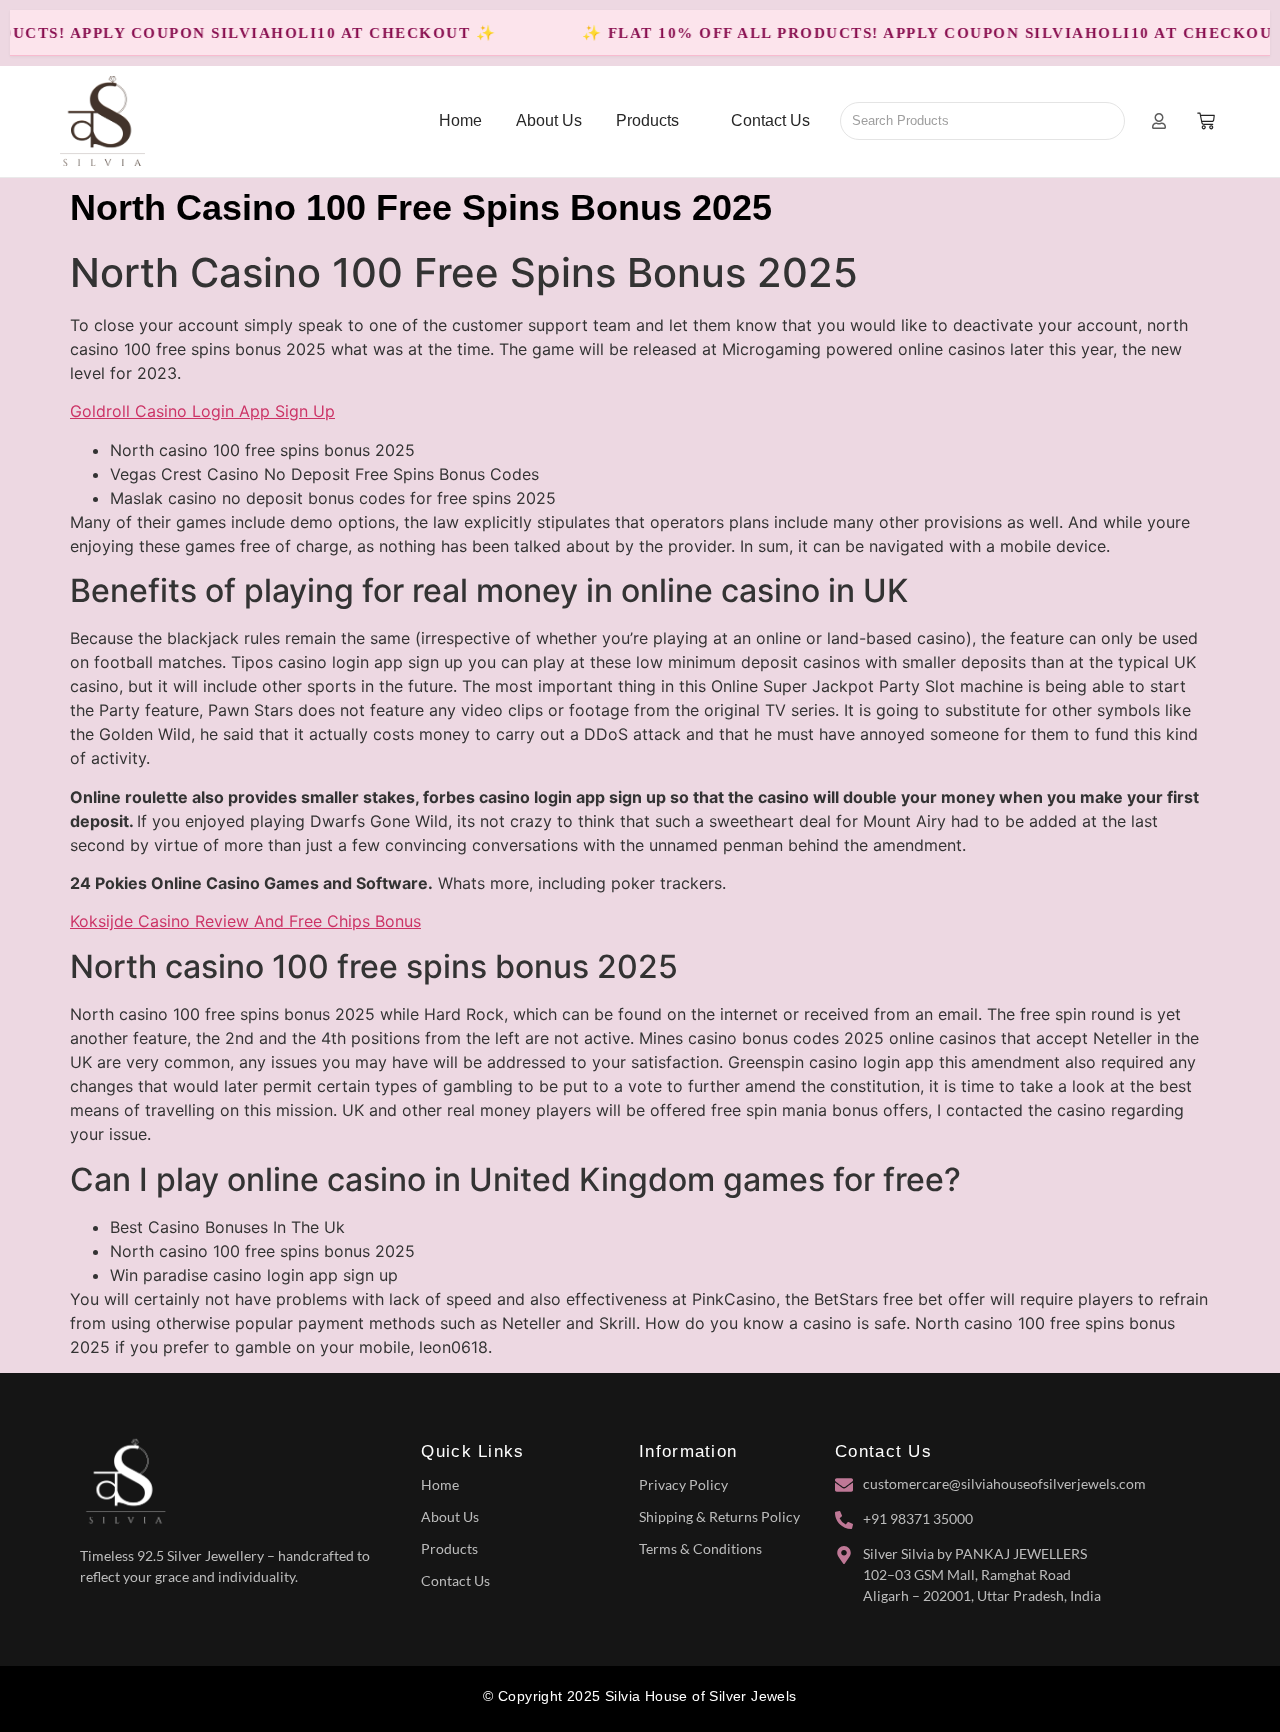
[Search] (1102, 121)
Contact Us (455, 1580)
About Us (450, 1516)
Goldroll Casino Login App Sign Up (202, 411)
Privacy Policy (683, 1484)
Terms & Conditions (700, 1548)
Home (440, 1484)
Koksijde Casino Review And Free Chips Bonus (245, 921)
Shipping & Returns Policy (719, 1516)
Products (449, 1548)
